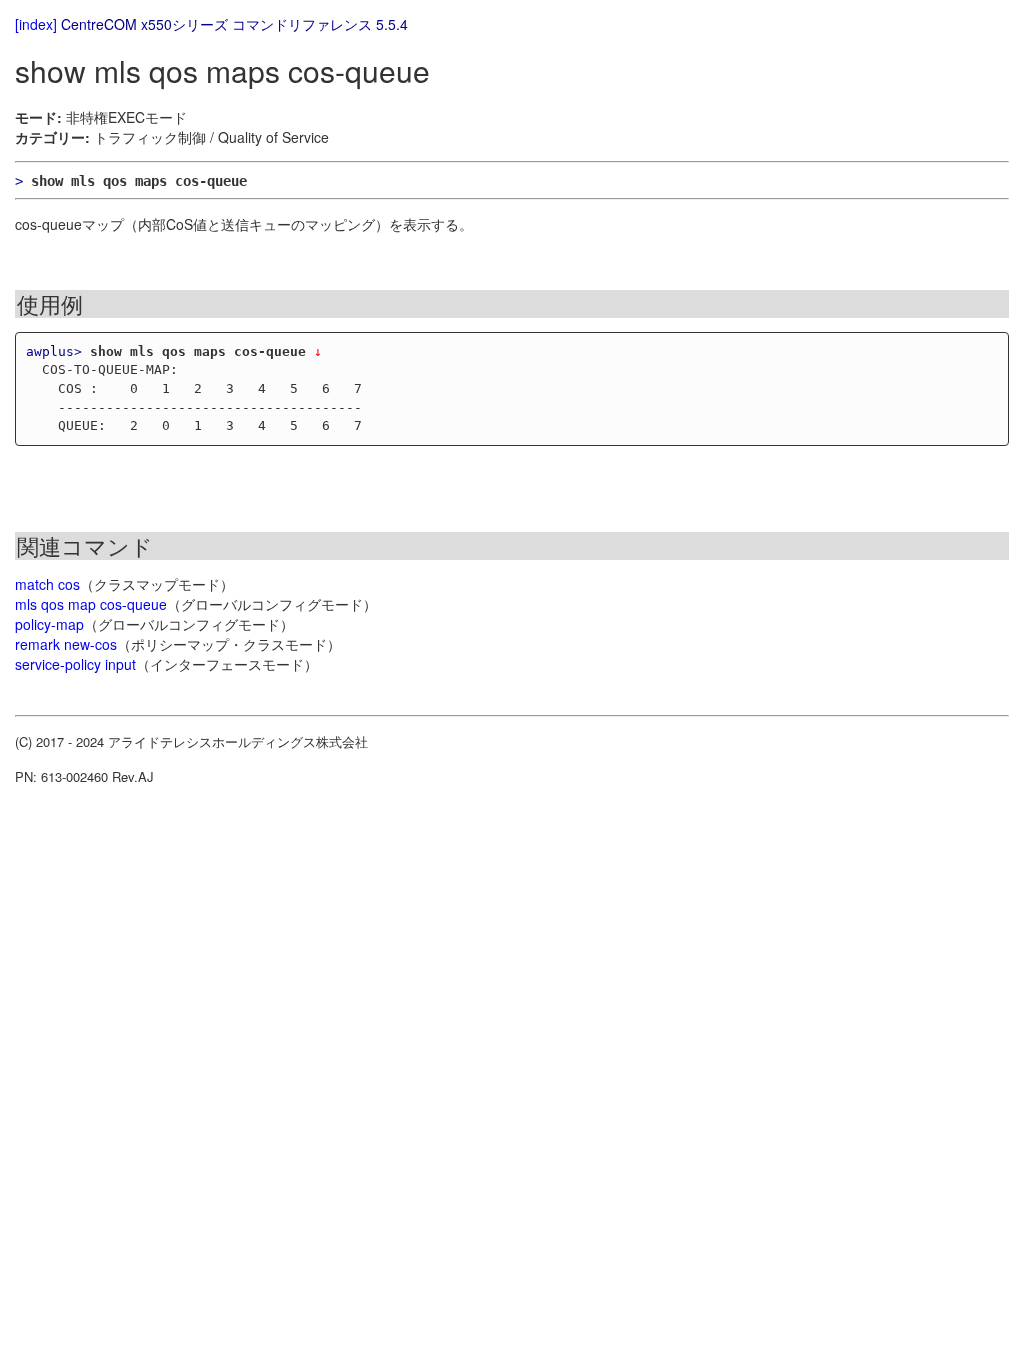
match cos (47, 584)
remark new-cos (66, 644)
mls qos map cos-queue (91, 604)
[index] (36, 24)
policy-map (49, 624)
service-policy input (75, 664)
